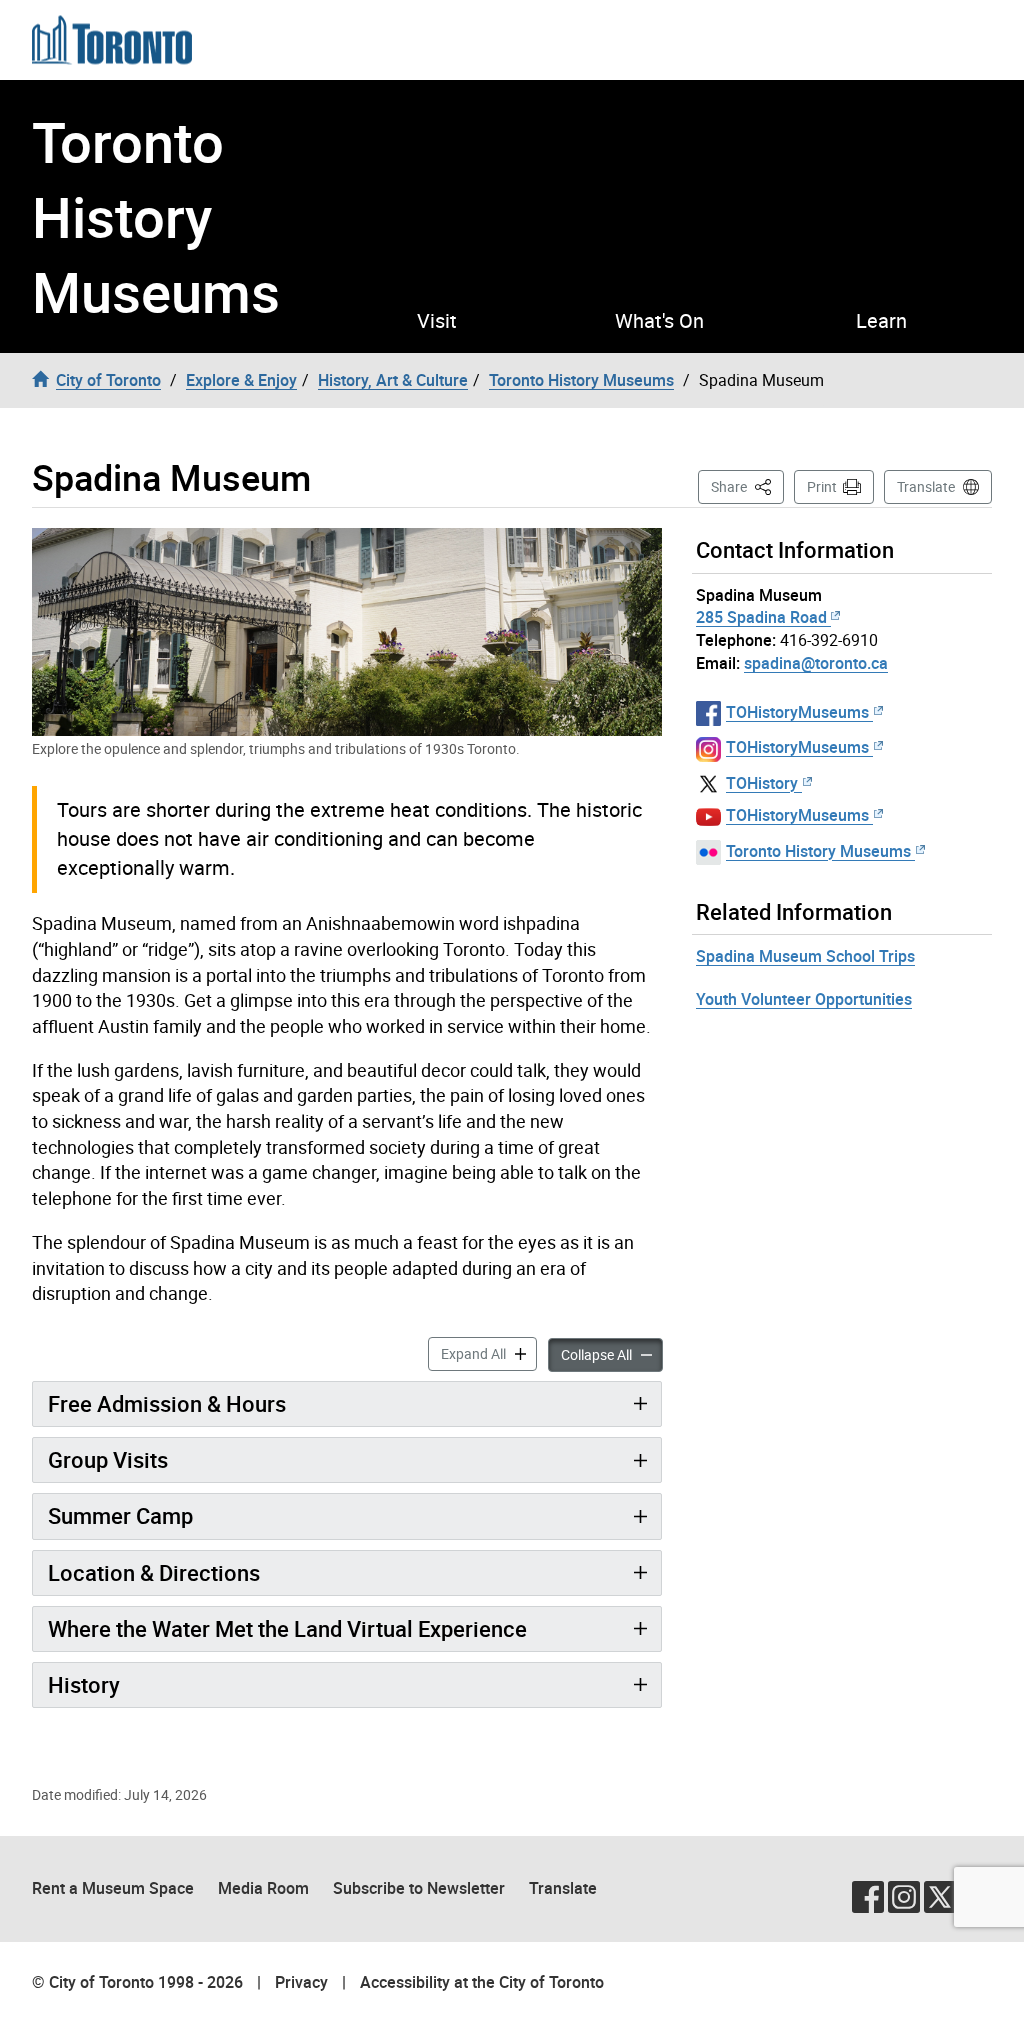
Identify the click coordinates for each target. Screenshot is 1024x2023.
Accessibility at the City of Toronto (482, 1982)
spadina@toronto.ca (816, 663)
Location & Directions (154, 1572)
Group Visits (108, 1459)
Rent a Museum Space (113, 1888)
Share (747, 486)
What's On (659, 321)
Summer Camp (120, 1515)
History (84, 1684)
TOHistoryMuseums (797, 712)
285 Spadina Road (761, 617)
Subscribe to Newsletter (419, 1888)
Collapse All (612, 1354)
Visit (437, 321)
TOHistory (762, 783)
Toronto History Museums (156, 216)
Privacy (301, 1982)
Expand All (489, 1353)
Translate (926, 486)
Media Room (263, 1888)
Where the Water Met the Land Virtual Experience (287, 1628)
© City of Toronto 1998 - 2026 (137, 1982)
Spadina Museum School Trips (805, 956)
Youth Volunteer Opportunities (804, 999)
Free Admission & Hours (167, 1403)
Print (822, 486)
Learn (881, 321)
